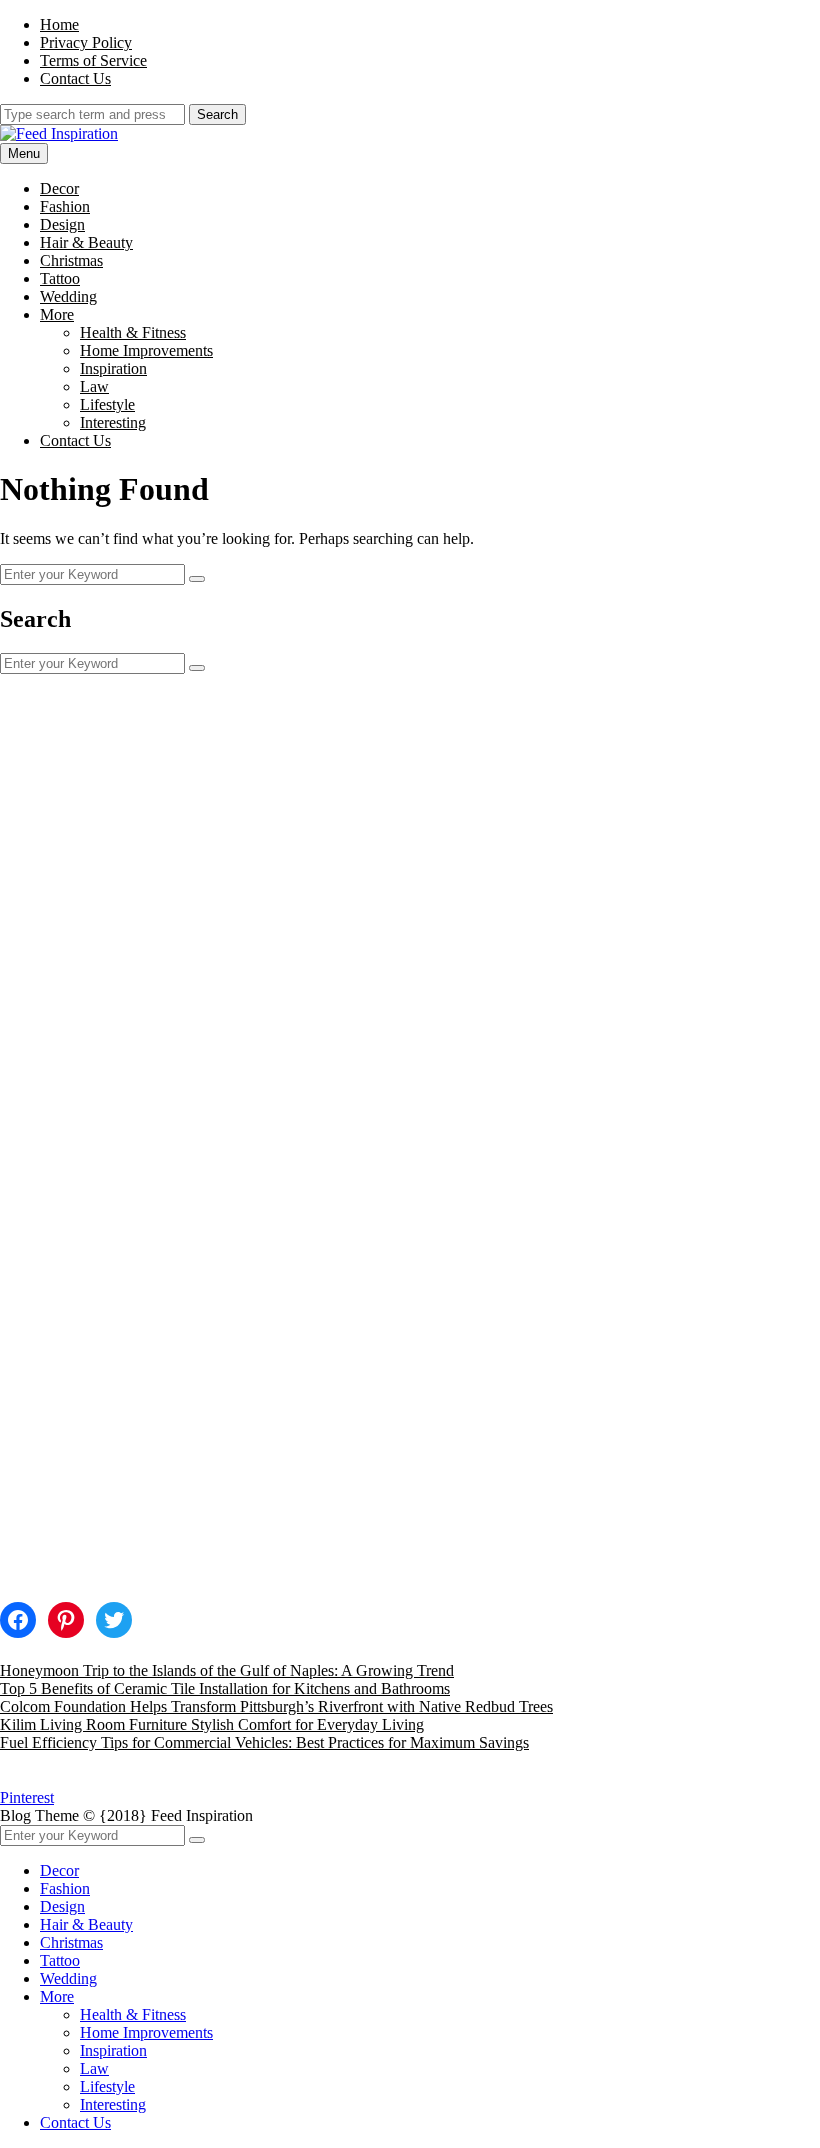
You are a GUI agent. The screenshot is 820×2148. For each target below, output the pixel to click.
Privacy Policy (86, 42)
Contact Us (75, 78)
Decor (59, 188)
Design (62, 224)
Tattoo (60, 278)
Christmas (71, 260)
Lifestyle (107, 404)
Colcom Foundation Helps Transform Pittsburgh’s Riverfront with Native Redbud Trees (276, 1706)
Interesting (113, 422)
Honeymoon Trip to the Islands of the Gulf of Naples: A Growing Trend (227, 1670)
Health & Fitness (133, 332)
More (57, 314)
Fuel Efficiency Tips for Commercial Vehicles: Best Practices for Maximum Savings (264, 1742)
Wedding (68, 296)
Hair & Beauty (86, 242)
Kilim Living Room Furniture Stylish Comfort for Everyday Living (212, 1724)
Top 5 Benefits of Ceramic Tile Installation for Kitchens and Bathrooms (225, 1688)
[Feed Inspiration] (59, 133)
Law (94, 386)
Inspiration (113, 368)
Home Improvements (146, 350)
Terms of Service (93, 60)
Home (59, 24)
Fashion (65, 206)
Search (217, 114)
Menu (24, 153)
